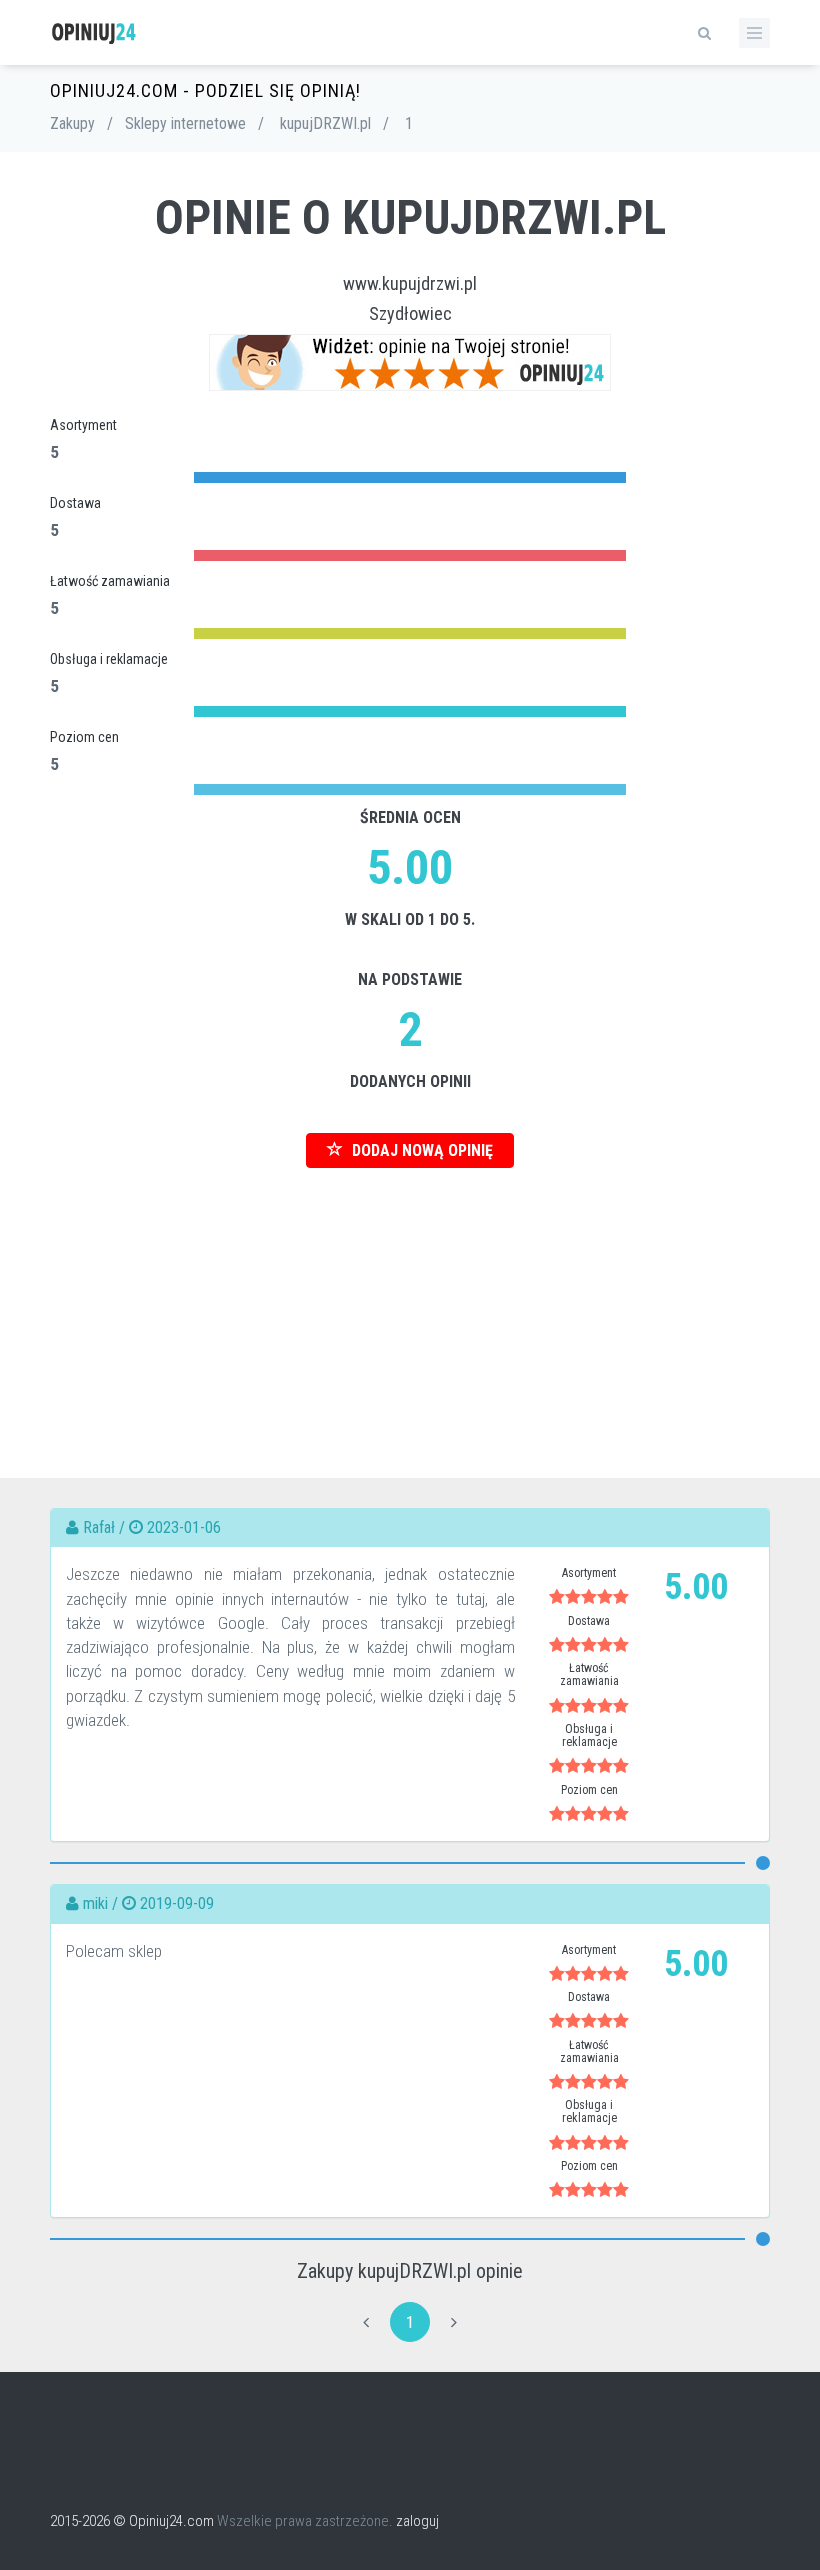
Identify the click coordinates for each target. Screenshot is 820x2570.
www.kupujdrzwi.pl (410, 283)
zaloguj (417, 2521)
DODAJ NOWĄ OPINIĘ (420, 1150)
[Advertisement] (410, 1308)
